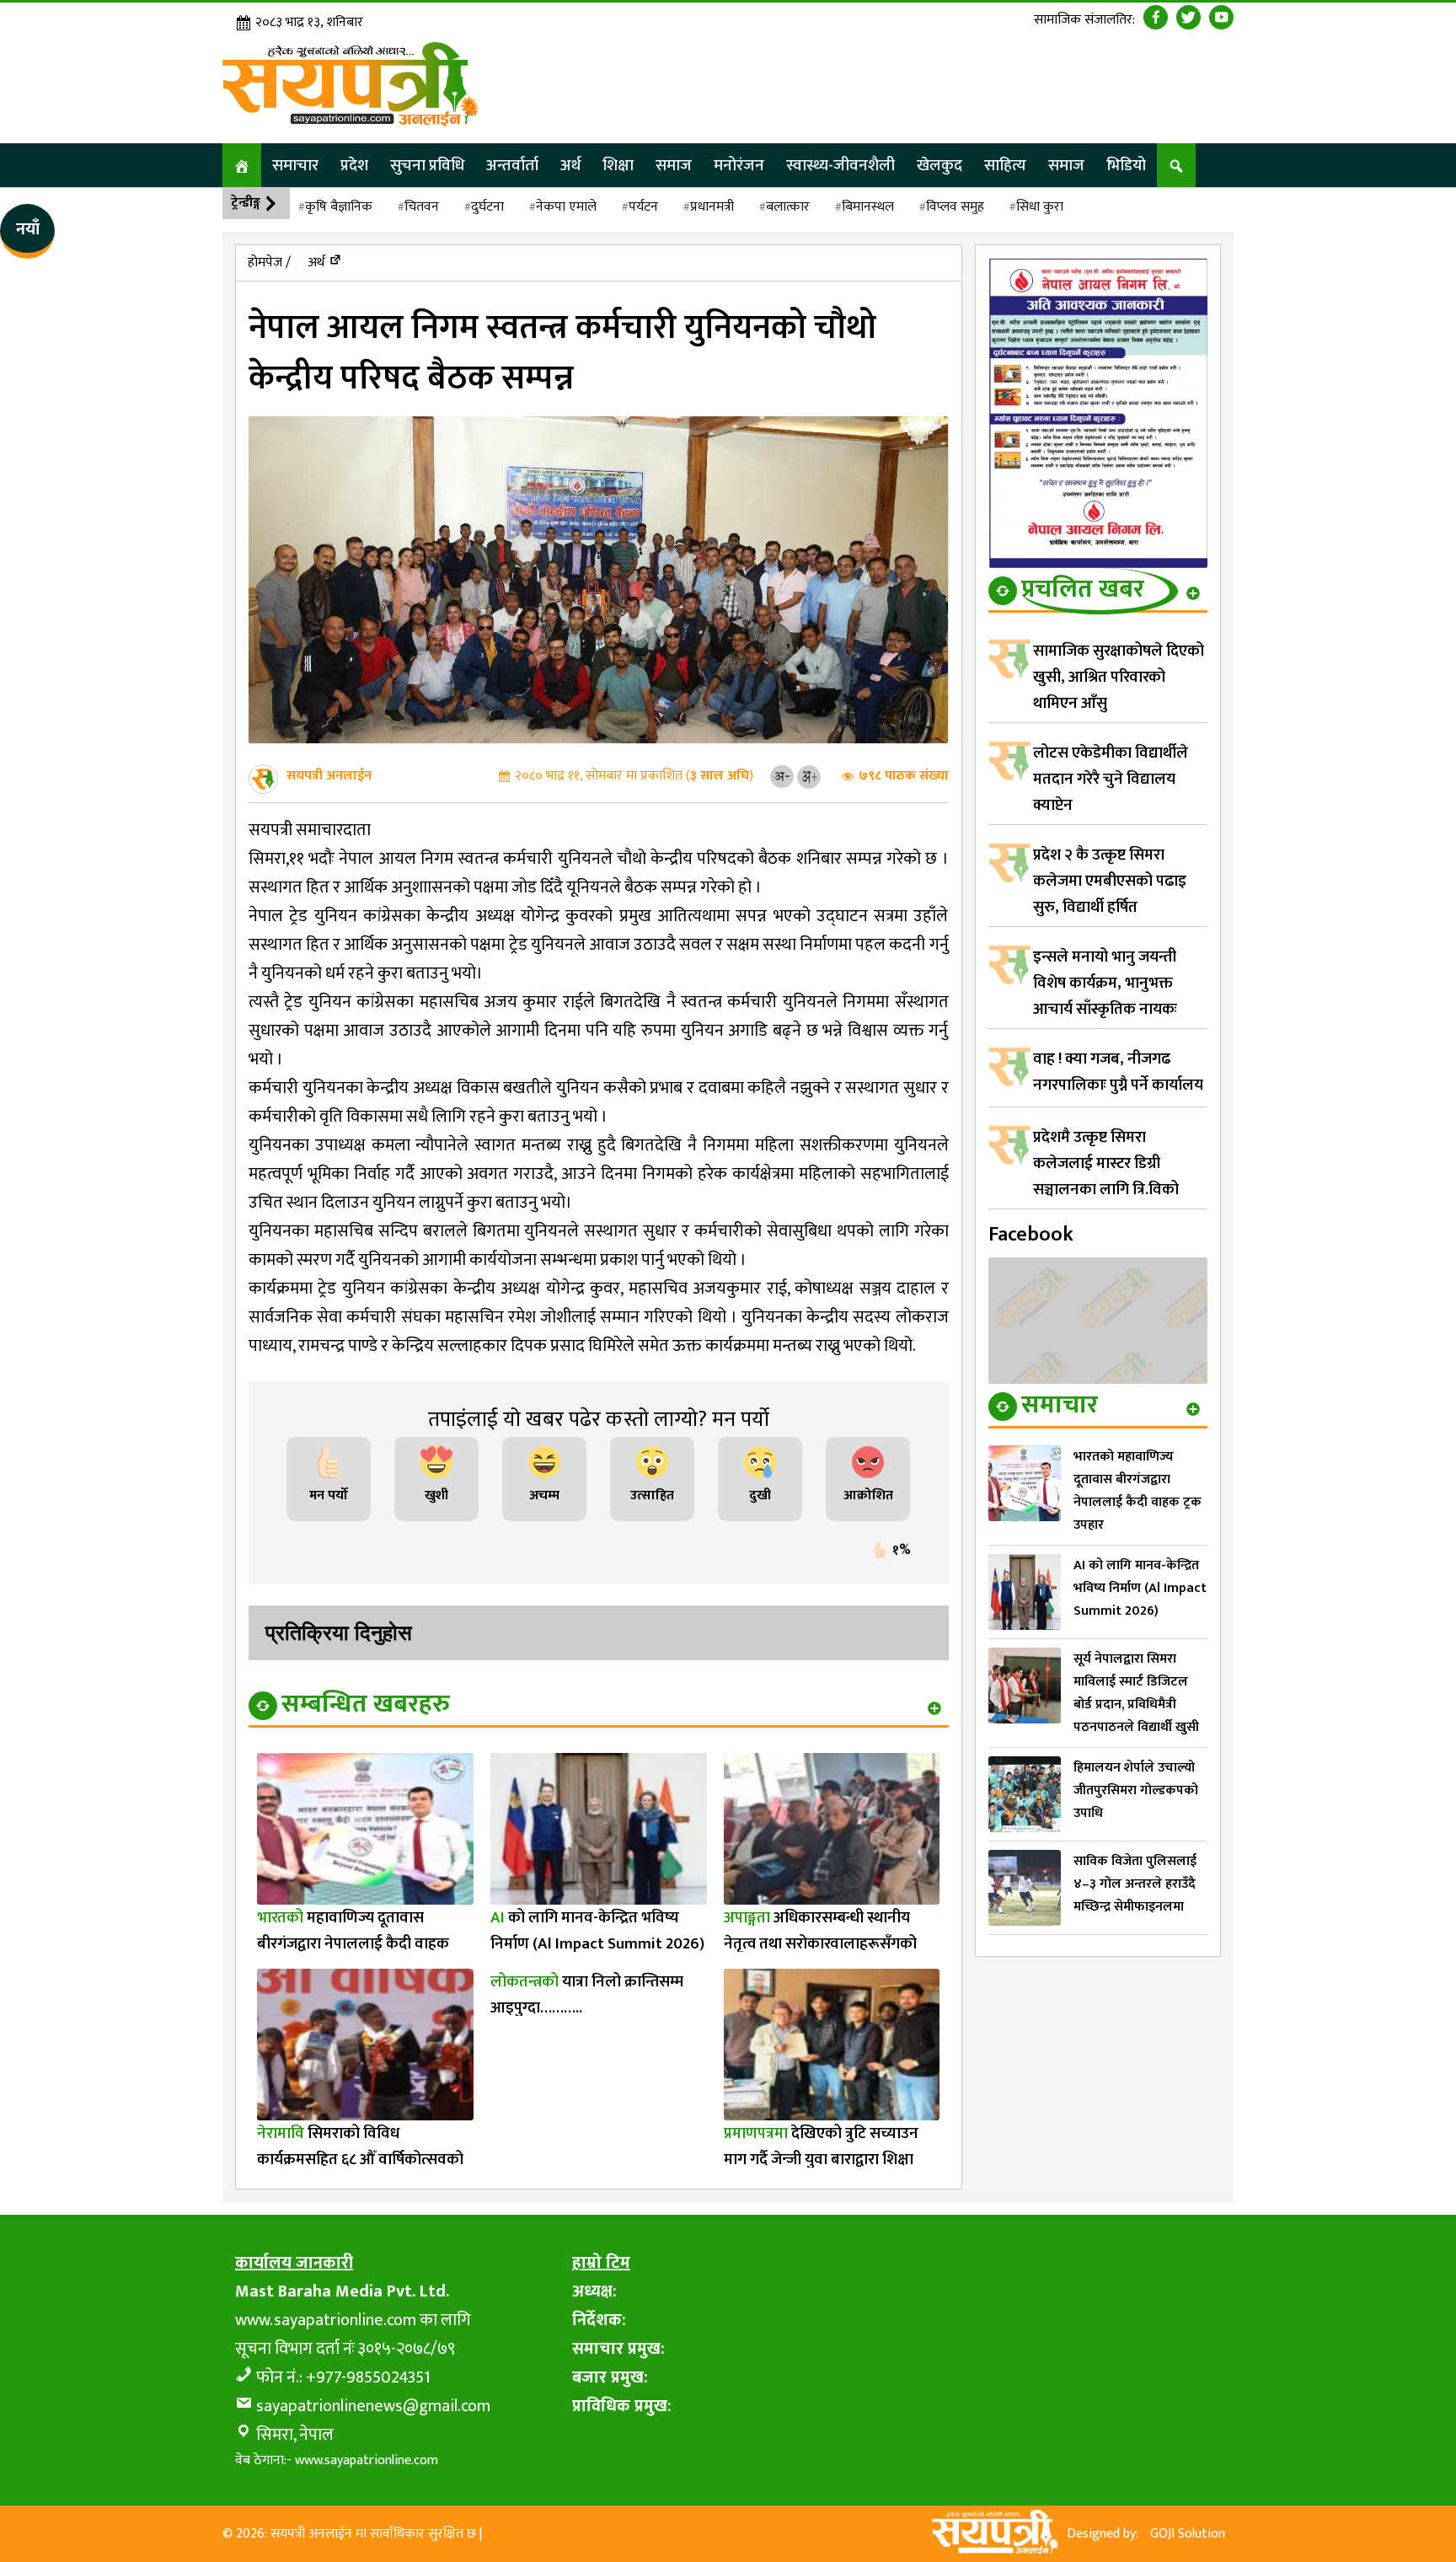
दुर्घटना (487, 207)
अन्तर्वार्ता (512, 165)
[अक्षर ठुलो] (809, 776)
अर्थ (570, 165)
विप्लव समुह (955, 207)
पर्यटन (643, 207)
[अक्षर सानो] (782, 776)
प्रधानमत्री (712, 207)
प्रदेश (354, 165)
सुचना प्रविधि (427, 165)
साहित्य (1005, 165)
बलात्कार (788, 207)
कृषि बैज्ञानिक (339, 207)
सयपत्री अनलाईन (329, 776)
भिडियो (1126, 165)
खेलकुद (939, 165)
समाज (674, 165)
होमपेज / (269, 263)
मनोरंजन (739, 165)
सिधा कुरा (1040, 207)
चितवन (422, 207)
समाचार (295, 165)
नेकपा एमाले (566, 207)
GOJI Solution (1188, 2534)
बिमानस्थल (868, 207)
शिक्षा (618, 165)
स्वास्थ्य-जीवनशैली (840, 165)
